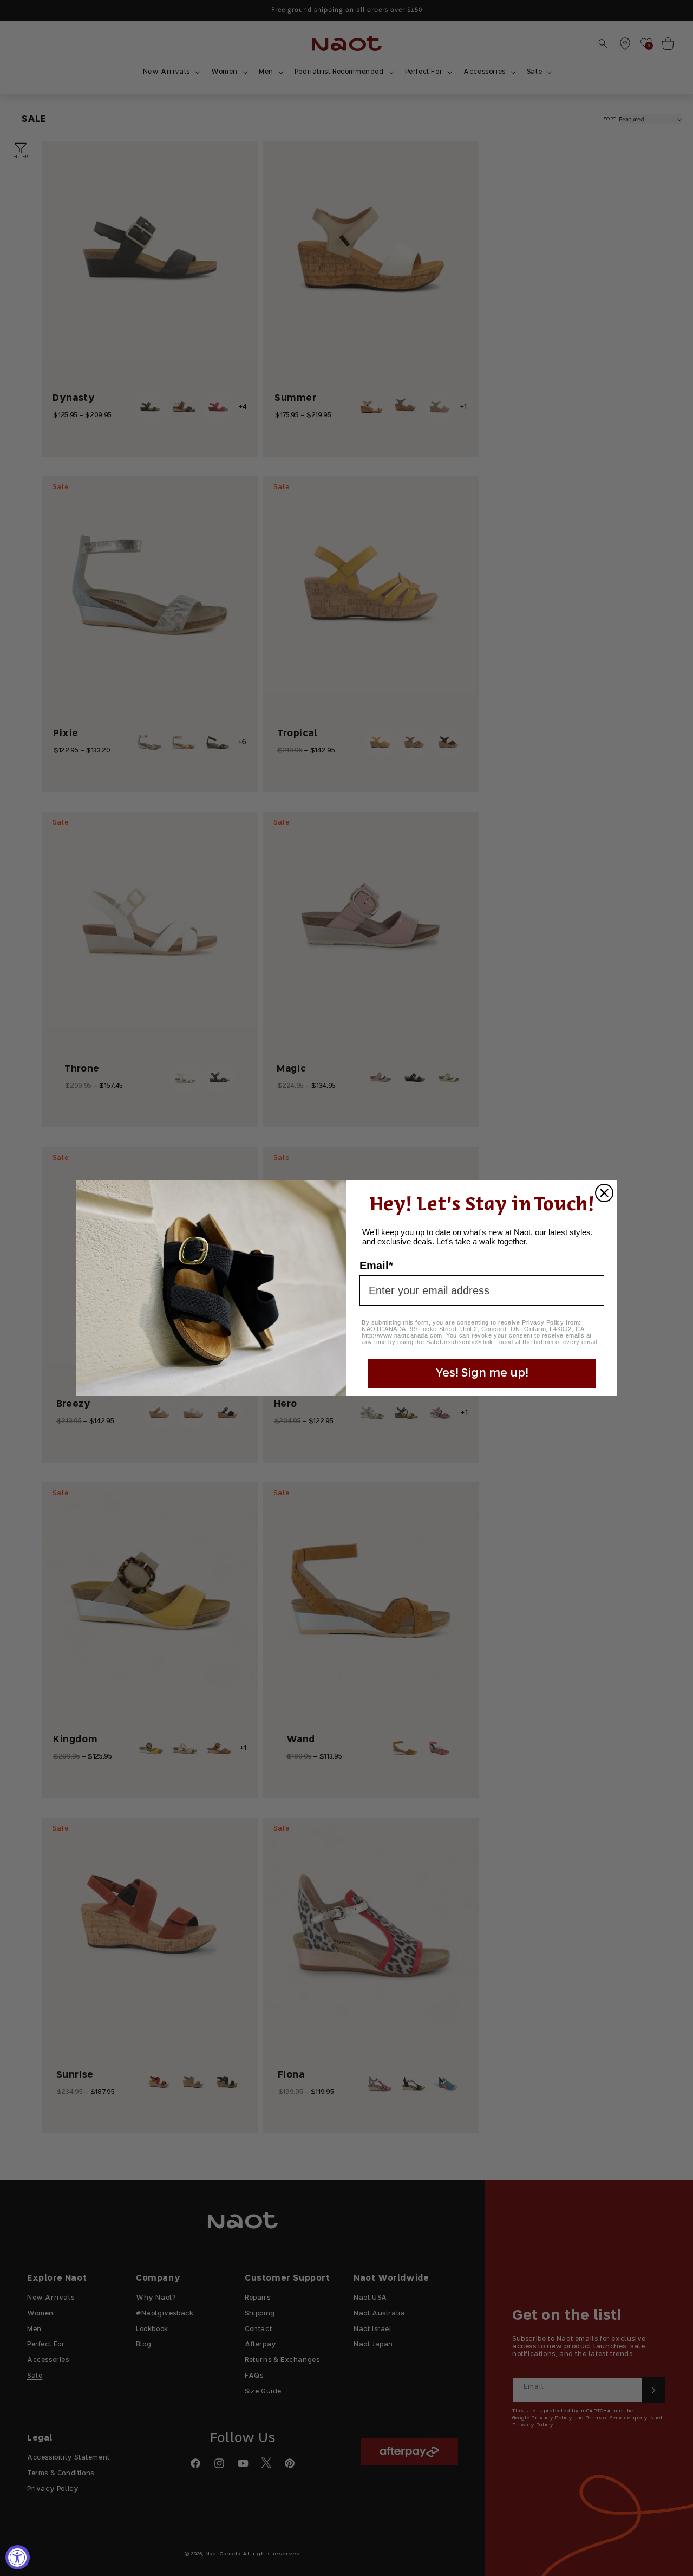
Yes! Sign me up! (482, 1373)
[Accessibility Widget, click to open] (18, 2557)
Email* (376, 1266)
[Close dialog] (604, 1193)
